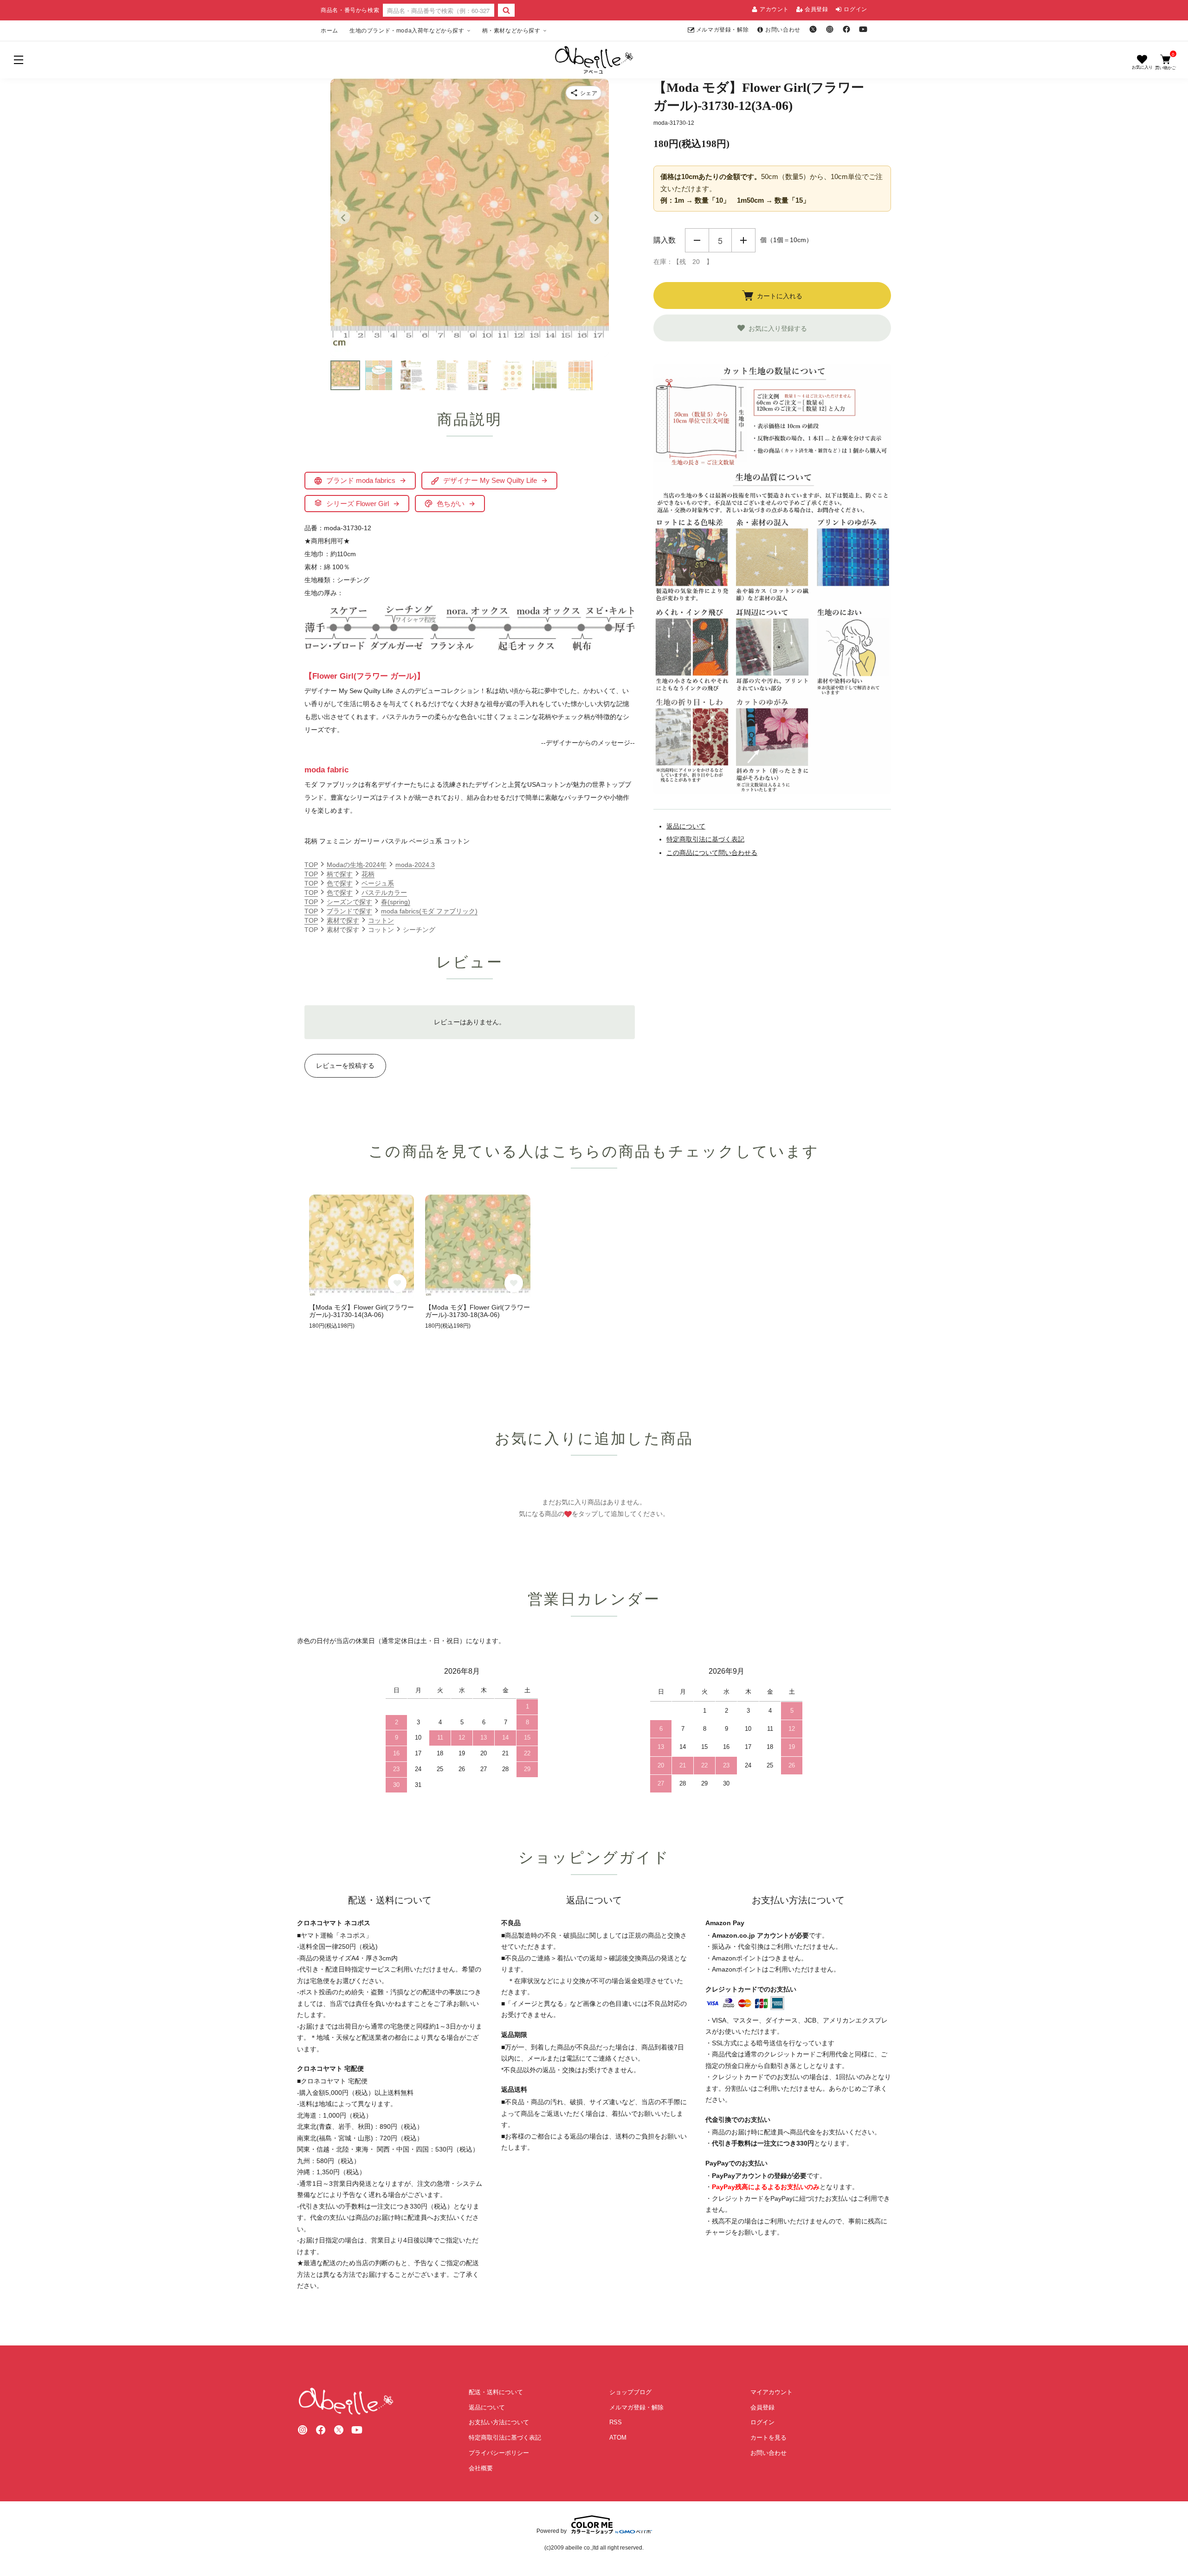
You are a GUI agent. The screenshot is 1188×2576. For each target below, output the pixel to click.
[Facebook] (846, 29)
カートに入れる (780, 296)
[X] (813, 29)
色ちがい (451, 504)
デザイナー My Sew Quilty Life (490, 480)
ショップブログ (630, 2392)
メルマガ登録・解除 (722, 30)
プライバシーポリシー (499, 2453)
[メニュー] (19, 60)
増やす (743, 240)
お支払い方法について (499, 2422)
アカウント (774, 9)
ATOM (618, 2438)
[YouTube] (863, 29)
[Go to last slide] (343, 218)
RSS (616, 2422)
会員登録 (816, 9)
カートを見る (768, 2438)
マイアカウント (772, 2392)
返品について (686, 826)
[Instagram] (830, 29)
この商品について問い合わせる (712, 853)
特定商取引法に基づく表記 (705, 839)
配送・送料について (496, 2392)
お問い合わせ (783, 30)
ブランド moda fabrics (361, 480)
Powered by (552, 2531)
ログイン (855, 9)
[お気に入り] (1142, 62)
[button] (345, 375)
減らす (697, 240)
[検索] (506, 10)
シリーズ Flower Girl (358, 504)
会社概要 (481, 2468)
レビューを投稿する (345, 1066)
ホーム (329, 31)
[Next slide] (596, 218)
